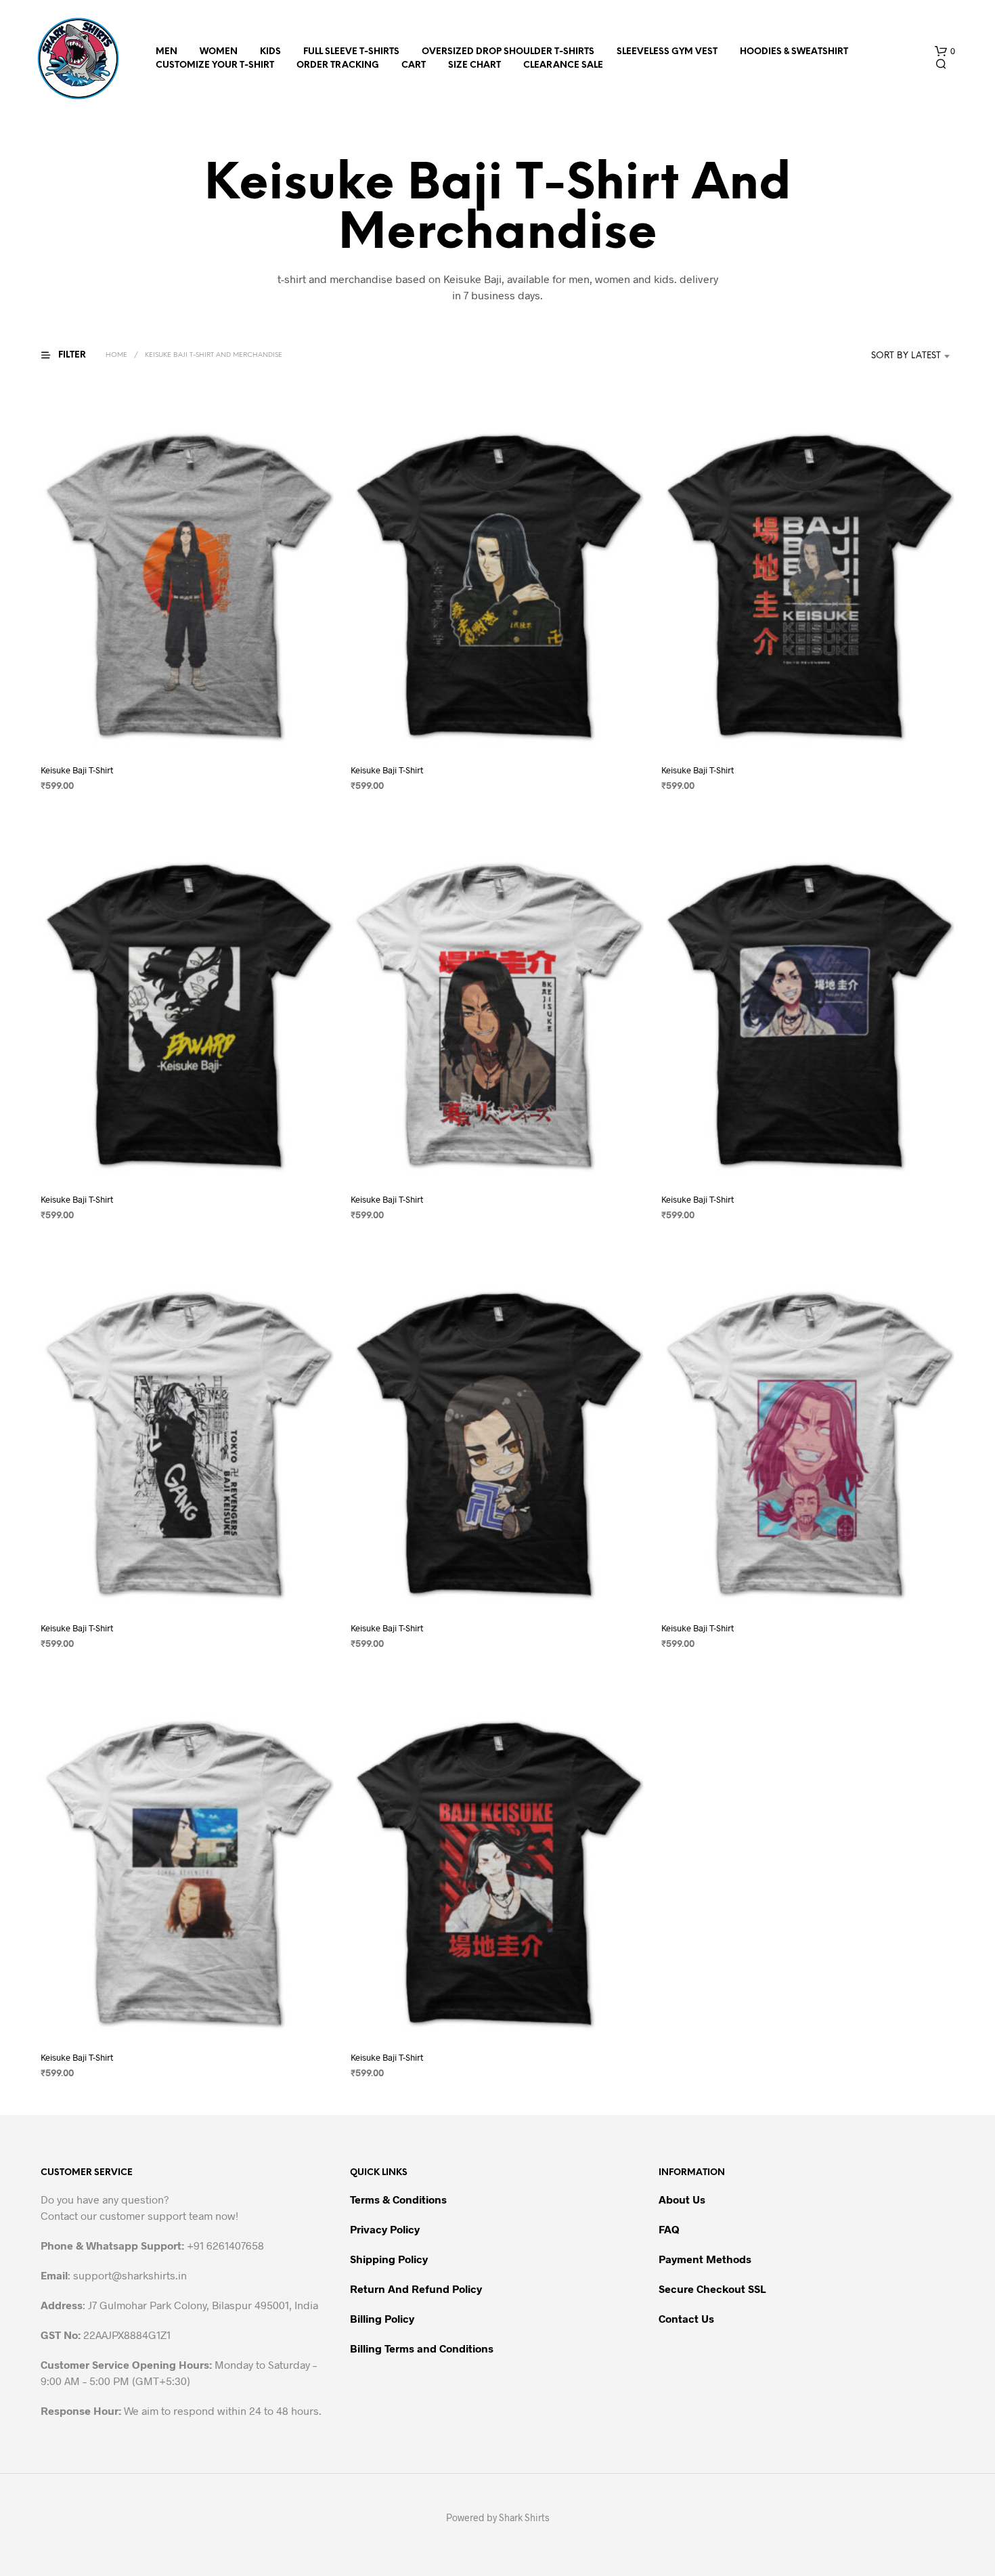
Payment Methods (705, 2259)
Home (116, 355)
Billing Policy (382, 2318)
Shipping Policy (389, 2259)
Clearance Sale (563, 65)
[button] (945, 51)
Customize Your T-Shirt (215, 65)
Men (167, 52)
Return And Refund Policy (416, 2289)
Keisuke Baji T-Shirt (77, 770)
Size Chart (474, 65)
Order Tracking (338, 65)
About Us (682, 2199)
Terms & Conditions (398, 2199)
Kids (270, 52)
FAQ (669, 2229)
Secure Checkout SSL (712, 2289)
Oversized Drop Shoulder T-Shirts (508, 52)
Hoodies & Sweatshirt (794, 52)
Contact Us (686, 2318)
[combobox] (886, 356)
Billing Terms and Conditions (422, 2348)
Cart (414, 65)
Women (219, 52)
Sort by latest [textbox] (906, 356)
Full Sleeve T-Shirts (351, 52)
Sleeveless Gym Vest (667, 52)
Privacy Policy (385, 2229)
